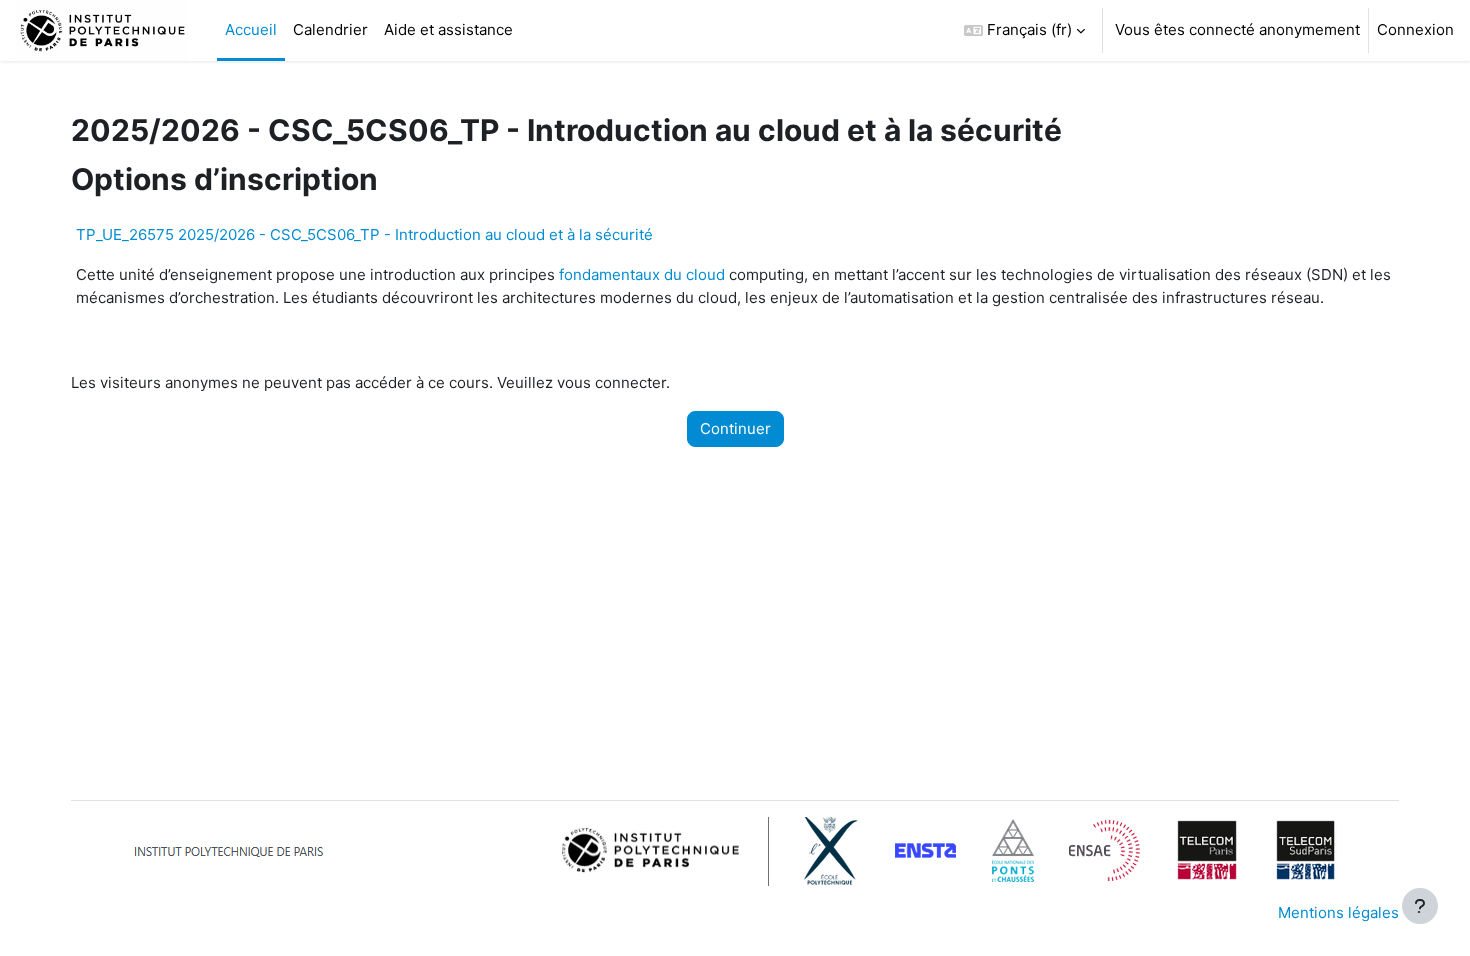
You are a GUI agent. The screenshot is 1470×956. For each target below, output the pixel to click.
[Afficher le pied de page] (1420, 906)
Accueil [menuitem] (251, 29)
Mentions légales (1338, 912)
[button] (1024, 30)
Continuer (735, 428)
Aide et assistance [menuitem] (448, 29)
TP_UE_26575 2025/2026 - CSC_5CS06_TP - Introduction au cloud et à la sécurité (364, 234)
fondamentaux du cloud (642, 274)
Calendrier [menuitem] (330, 29)
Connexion (1415, 29)
